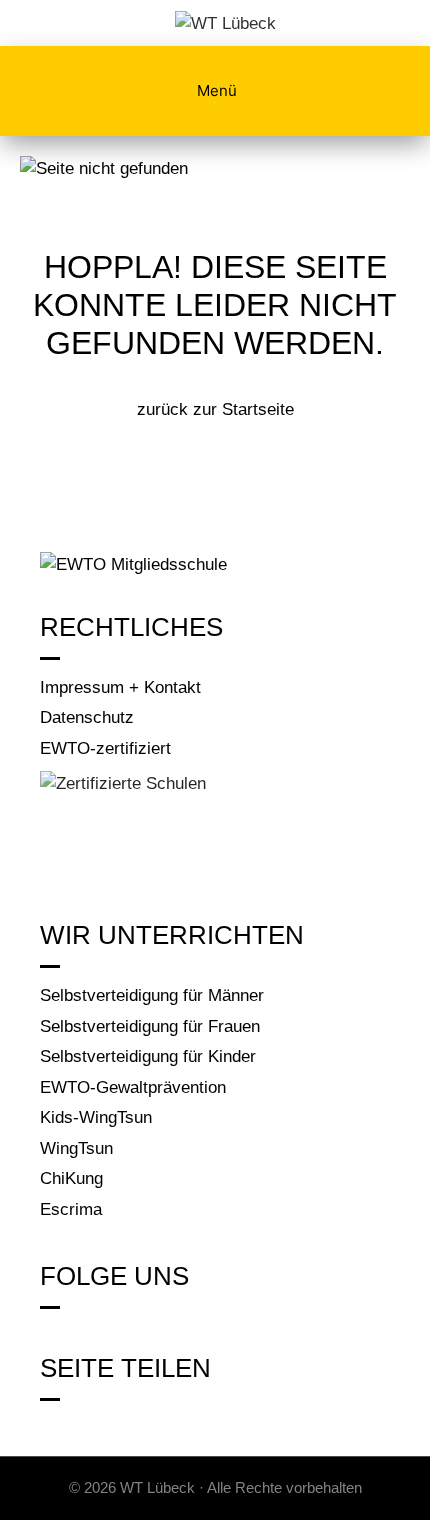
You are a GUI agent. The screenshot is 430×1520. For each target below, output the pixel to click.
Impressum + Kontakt (120, 687)
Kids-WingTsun (96, 1117)
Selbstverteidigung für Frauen (150, 1026)
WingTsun (76, 1148)
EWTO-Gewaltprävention (133, 1087)
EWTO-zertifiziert (105, 748)
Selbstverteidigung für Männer (152, 995)
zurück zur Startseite (215, 409)
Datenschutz (87, 717)
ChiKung (71, 1178)
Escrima (71, 1209)
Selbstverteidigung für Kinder (148, 1056)
